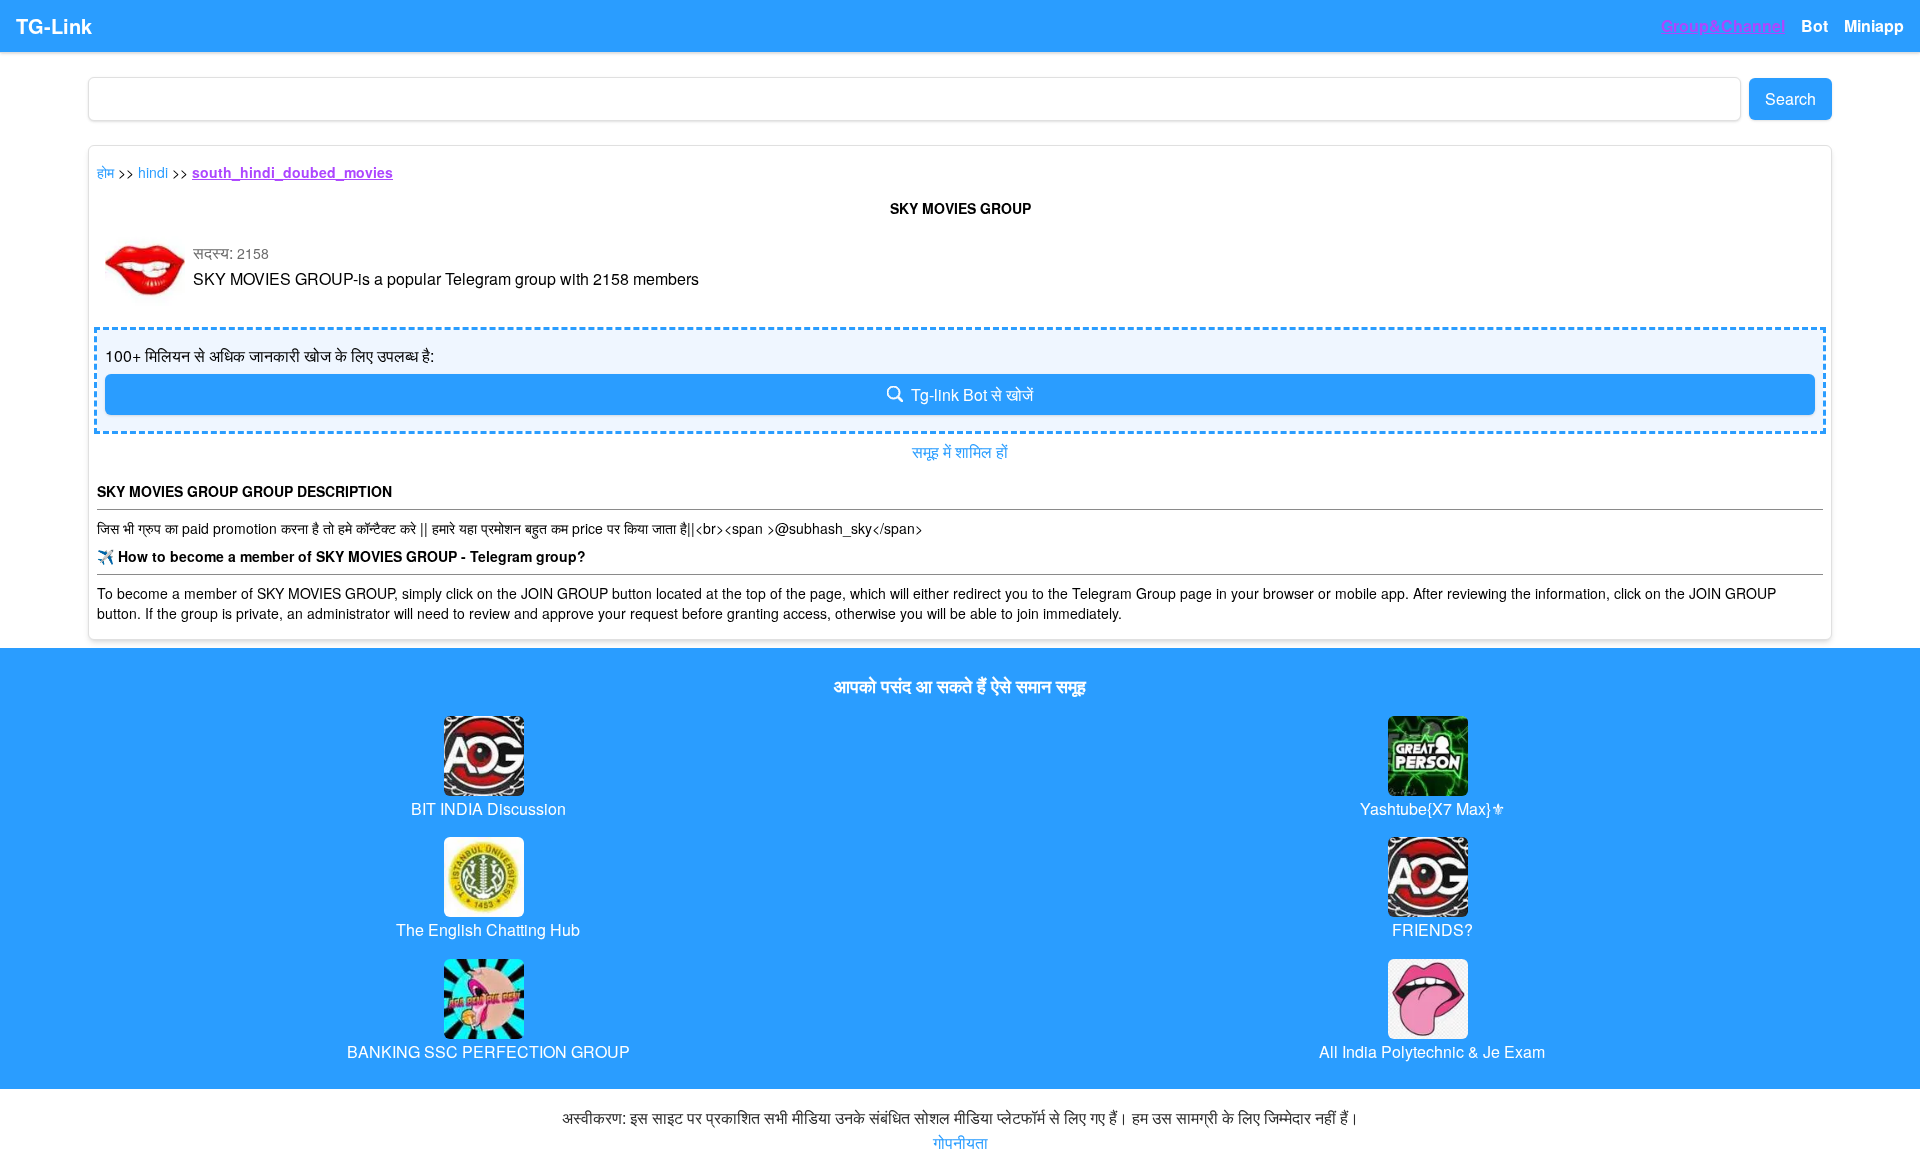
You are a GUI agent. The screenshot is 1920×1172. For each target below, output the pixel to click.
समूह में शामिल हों (960, 451)
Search (1790, 98)
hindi (153, 172)
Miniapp (1874, 25)
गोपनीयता (960, 1142)
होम (105, 172)
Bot (1814, 25)
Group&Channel (1723, 25)
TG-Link (54, 26)
